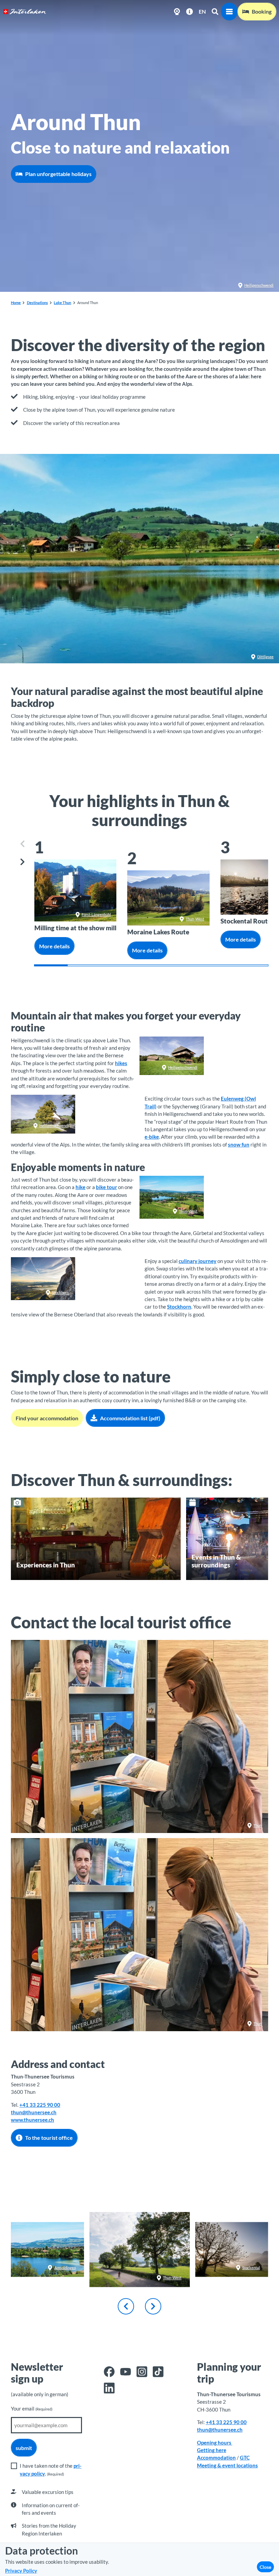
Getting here (212, 2450)
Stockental (251, 2267)
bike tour (106, 1187)
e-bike (152, 1137)
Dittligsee (265, 657)
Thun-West (195, 919)
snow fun (239, 1144)
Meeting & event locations (227, 2465)
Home (16, 303)
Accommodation (216, 2458)
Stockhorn (60, 1292)
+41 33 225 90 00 (40, 2105)
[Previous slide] (23, 844)
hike (80, 1187)
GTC (245, 2458)
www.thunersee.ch (32, 2120)
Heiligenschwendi (259, 285)
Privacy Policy (21, 2571)
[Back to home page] (25, 12)
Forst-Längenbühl (96, 914)
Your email (32, 2408)
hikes (121, 1063)
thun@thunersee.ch (34, 2112)
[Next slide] (23, 862)
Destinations (37, 303)
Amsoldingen (65, 2267)
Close (265, 2567)
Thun (258, 1825)
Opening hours (215, 2443)
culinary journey (198, 1261)
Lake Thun (62, 303)
